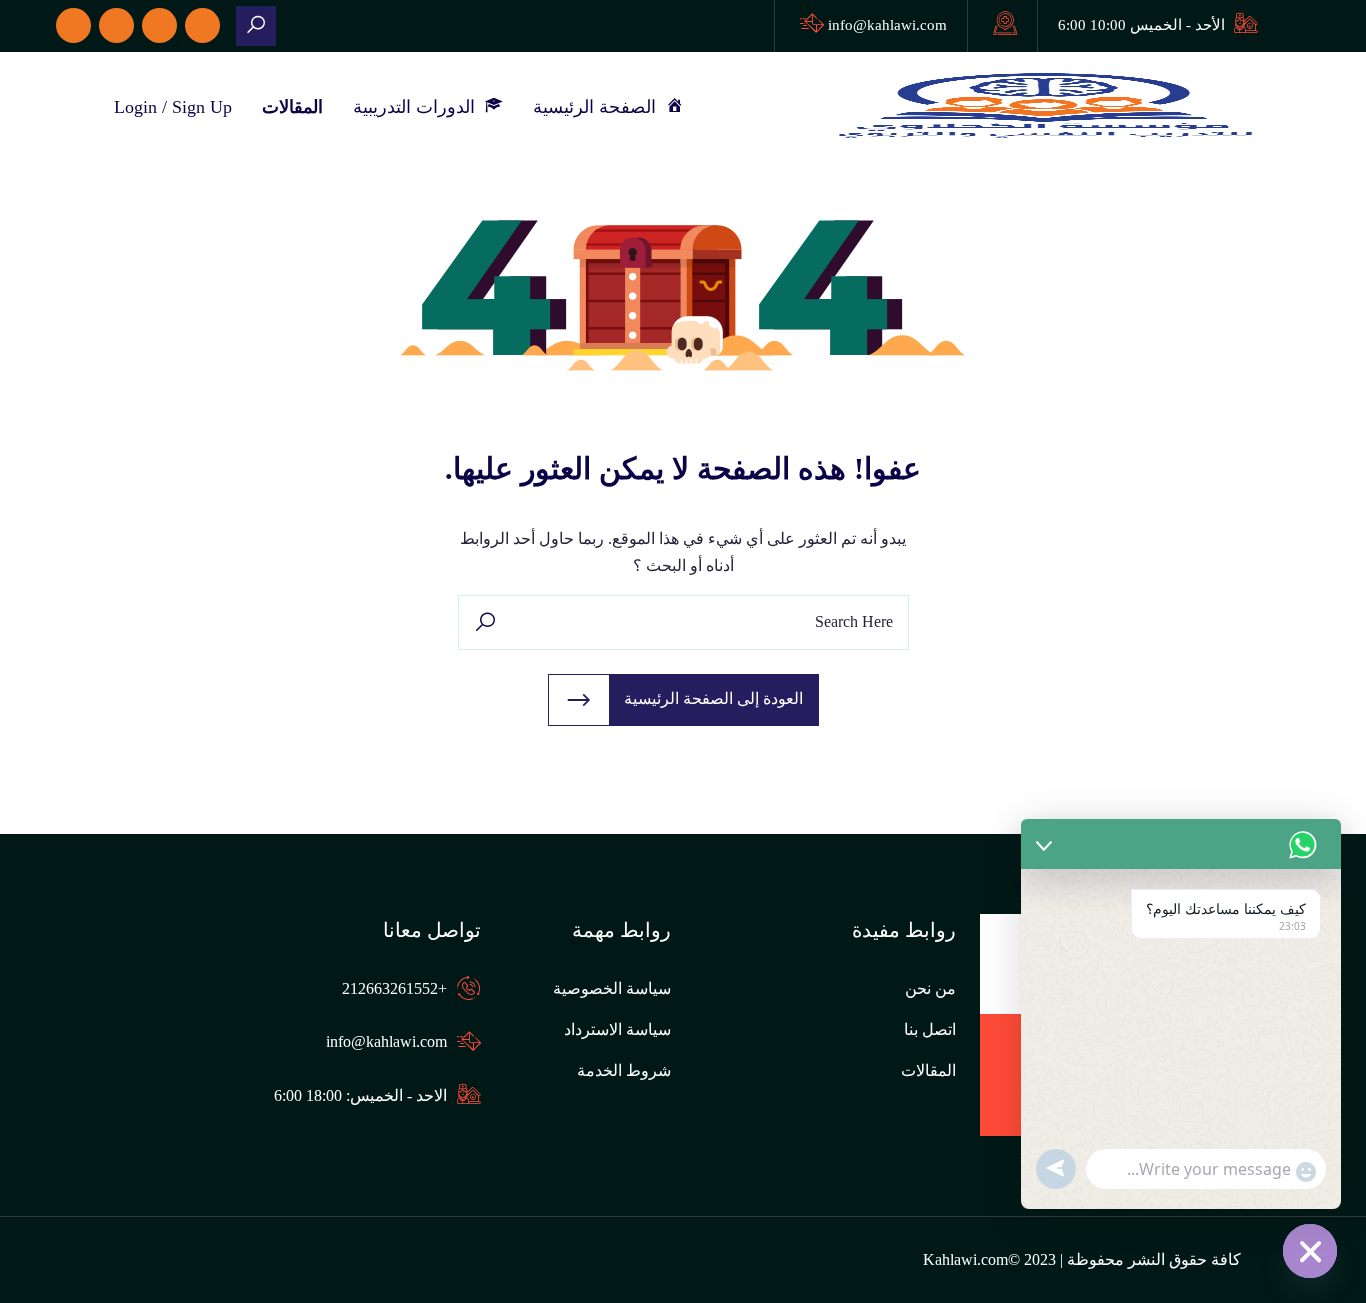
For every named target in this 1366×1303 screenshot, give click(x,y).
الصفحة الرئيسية (599, 107)
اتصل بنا (930, 1029)
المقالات (292, 107)
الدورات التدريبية (419, 107)
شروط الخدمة (624, 1070)
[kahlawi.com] (256, 26)
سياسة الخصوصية (612, 988)
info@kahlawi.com (887, 25)
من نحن (930, 988)
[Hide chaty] (1310, 1251)
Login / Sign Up (173, 107)
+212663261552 (394, 988)
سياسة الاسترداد (617, 1029)
